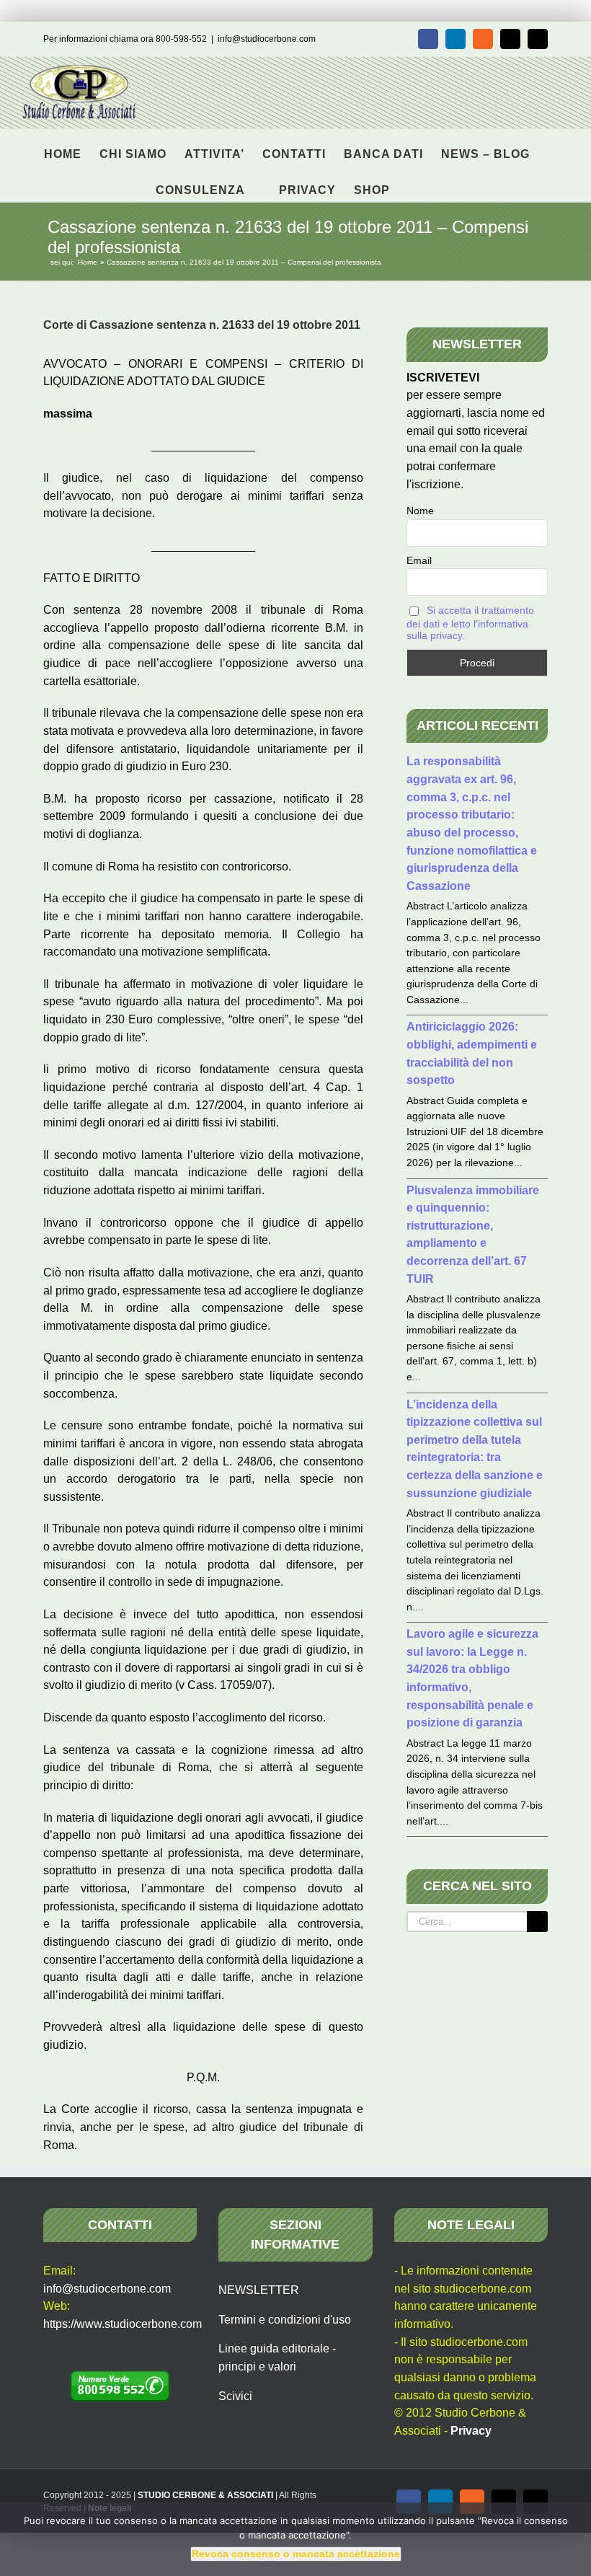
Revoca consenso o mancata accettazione (296, 2554)
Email (419, 560)
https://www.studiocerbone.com (123, 2324)
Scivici (235, 2396)
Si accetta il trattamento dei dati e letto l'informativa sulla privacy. (470, 623)
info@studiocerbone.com (267, 39)
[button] (413, 183)
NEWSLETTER (259, 2290)
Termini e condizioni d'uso (285, 2320)
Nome (420, 511)
